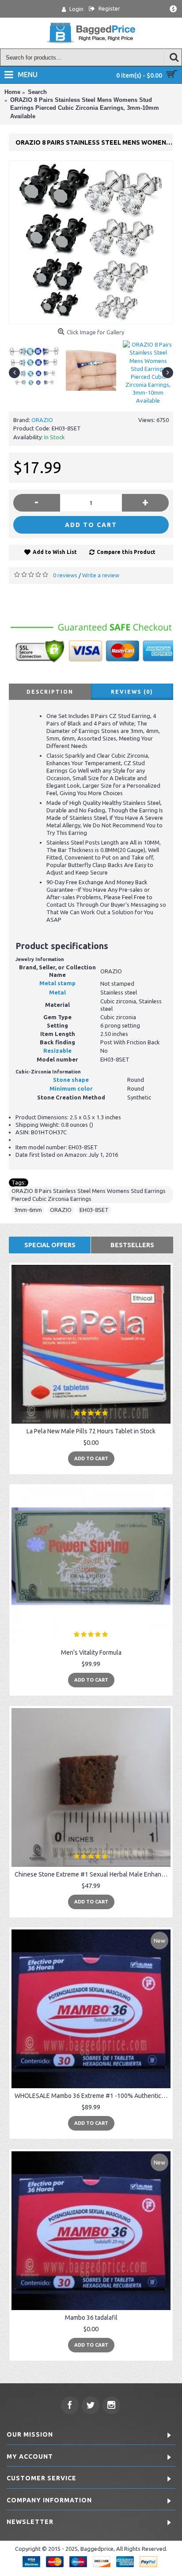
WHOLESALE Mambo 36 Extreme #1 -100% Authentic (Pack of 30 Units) (93, 2096)
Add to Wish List (55, 552)
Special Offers (50, 1245)
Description (50, 692)
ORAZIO (42, 420)
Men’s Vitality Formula (91, 1653)
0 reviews (65, 575)
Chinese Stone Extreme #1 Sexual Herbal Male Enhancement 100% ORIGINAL (93, 1874)
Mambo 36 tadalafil (91, 2318)
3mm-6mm (28, 1210)
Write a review (101, 575)
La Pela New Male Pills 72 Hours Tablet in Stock (91, 1431)
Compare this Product (126, 552)
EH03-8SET (94, 1210)
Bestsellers (132, 1245)
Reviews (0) (132, 692)
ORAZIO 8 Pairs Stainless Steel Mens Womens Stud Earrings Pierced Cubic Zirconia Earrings (89, 1195)
